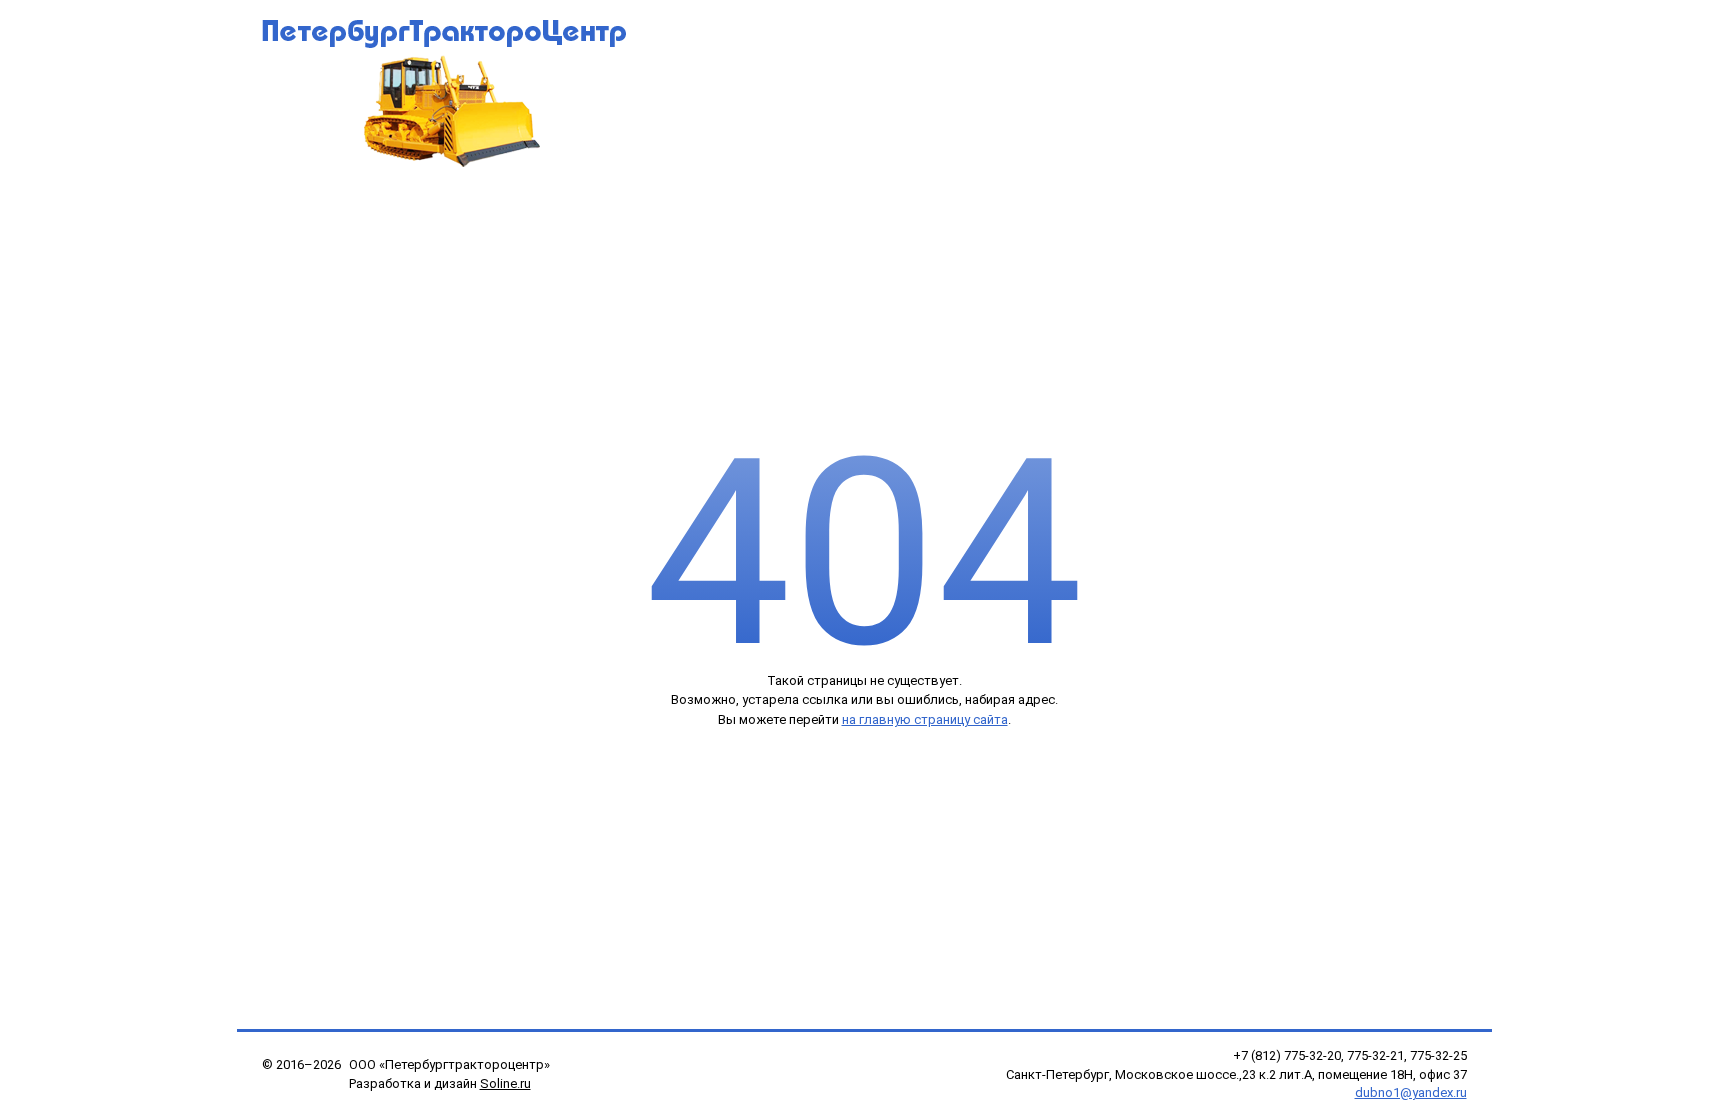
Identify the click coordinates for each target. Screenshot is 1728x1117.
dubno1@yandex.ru (1411, 1092)
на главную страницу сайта (925, 719)
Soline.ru (505, 1083)
